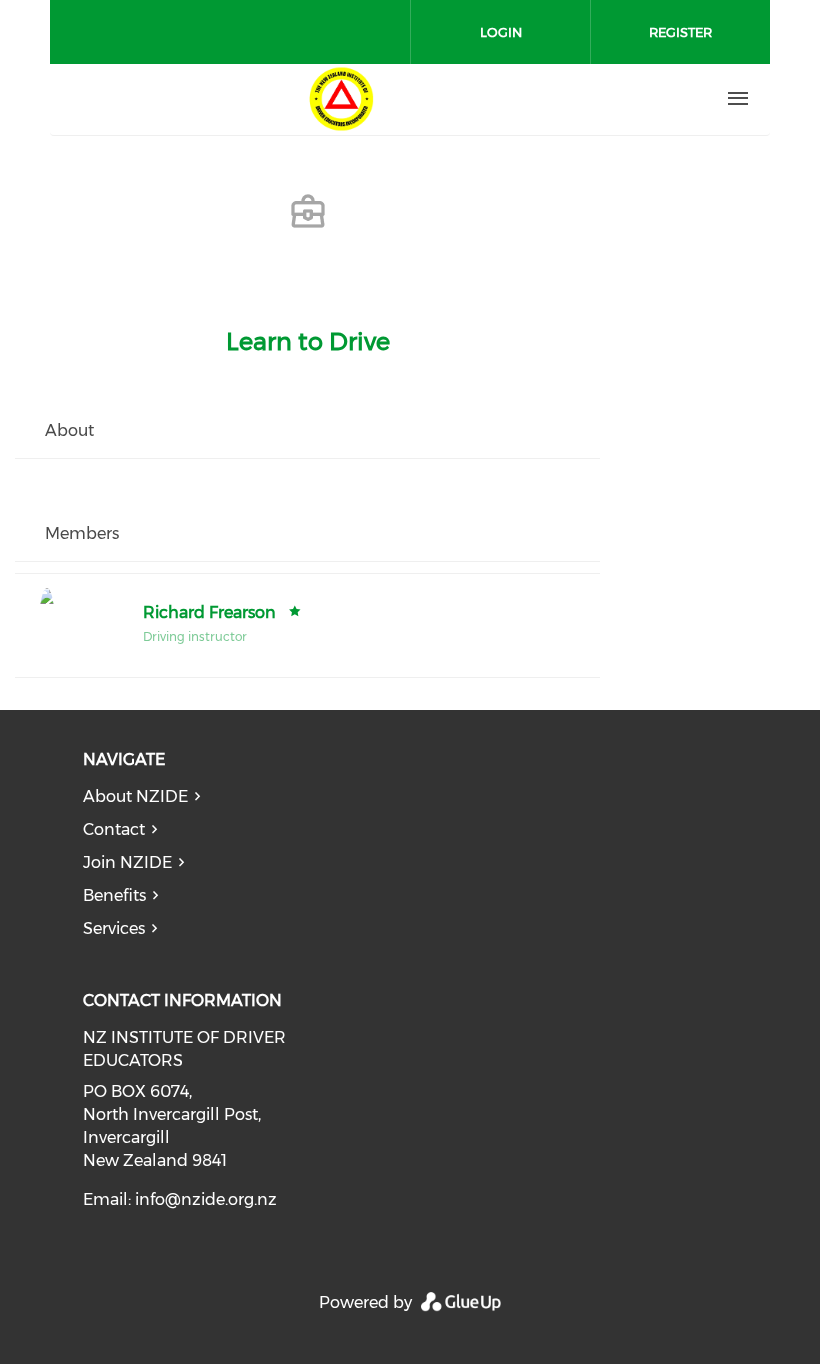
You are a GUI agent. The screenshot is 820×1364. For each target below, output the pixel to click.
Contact (114, 829)
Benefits (114, 895)
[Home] (341, 99)
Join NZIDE (127, 862)
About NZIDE (135, 796)
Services (114, 928)
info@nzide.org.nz (206, 1199)
